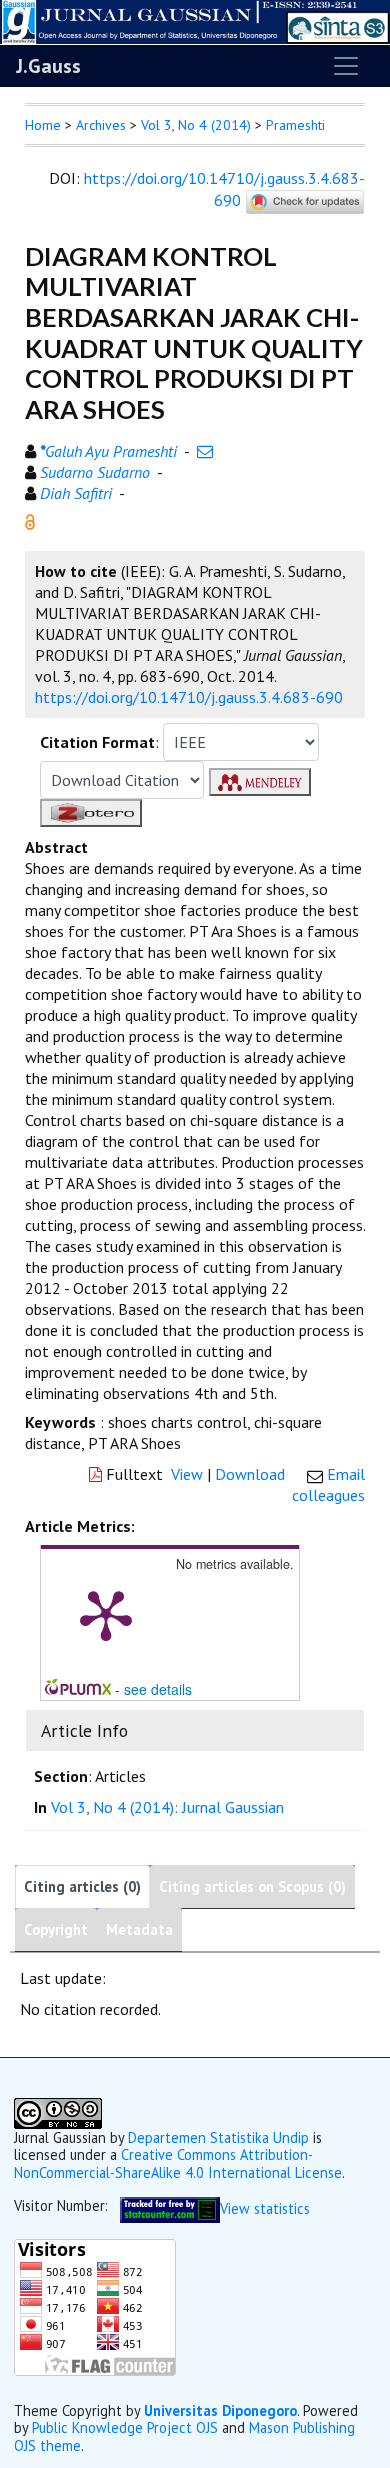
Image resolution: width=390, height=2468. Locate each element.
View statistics (265, 2208)
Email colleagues (328, 1484)
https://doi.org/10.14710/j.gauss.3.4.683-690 (224, 189)
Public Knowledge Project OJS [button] (125, 2427)
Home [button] (43, 125)
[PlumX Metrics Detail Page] (106, 1614)
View (187, 1474)
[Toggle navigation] (346, 66)
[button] (30, 520)
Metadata (139, 1929)
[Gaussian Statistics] (170, 2208)
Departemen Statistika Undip (218, 2137)
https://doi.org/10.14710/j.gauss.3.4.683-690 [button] (189, 697)
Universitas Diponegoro (220, 2410)
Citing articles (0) (82, 1886)
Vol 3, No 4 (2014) (196, 125)
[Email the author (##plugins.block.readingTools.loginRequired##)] (205, 451)
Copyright (56, 1929)
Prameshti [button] (295, 125)
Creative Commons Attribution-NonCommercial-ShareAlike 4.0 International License (178, 2163)
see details (158, 1689)
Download (250, 1474)
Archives (101, 125)
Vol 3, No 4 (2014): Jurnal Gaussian (167, 1807)
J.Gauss (48, 66)
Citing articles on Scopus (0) (252, 1886)
